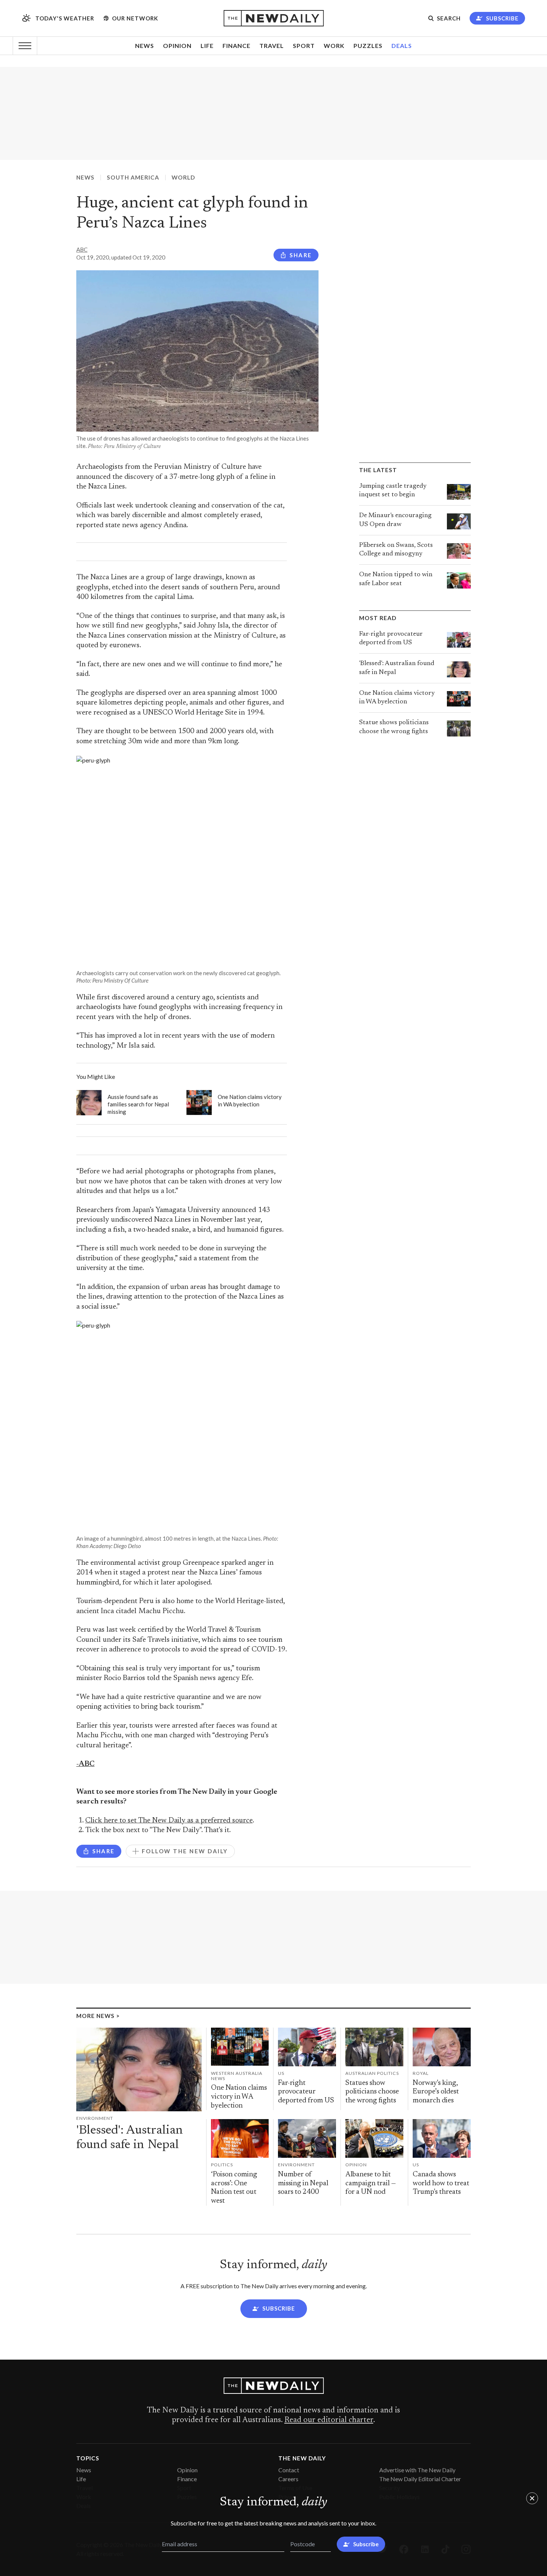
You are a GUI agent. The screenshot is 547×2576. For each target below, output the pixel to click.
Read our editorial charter (329, 2420)
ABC (82, 249)
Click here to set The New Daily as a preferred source (169, 1821)
